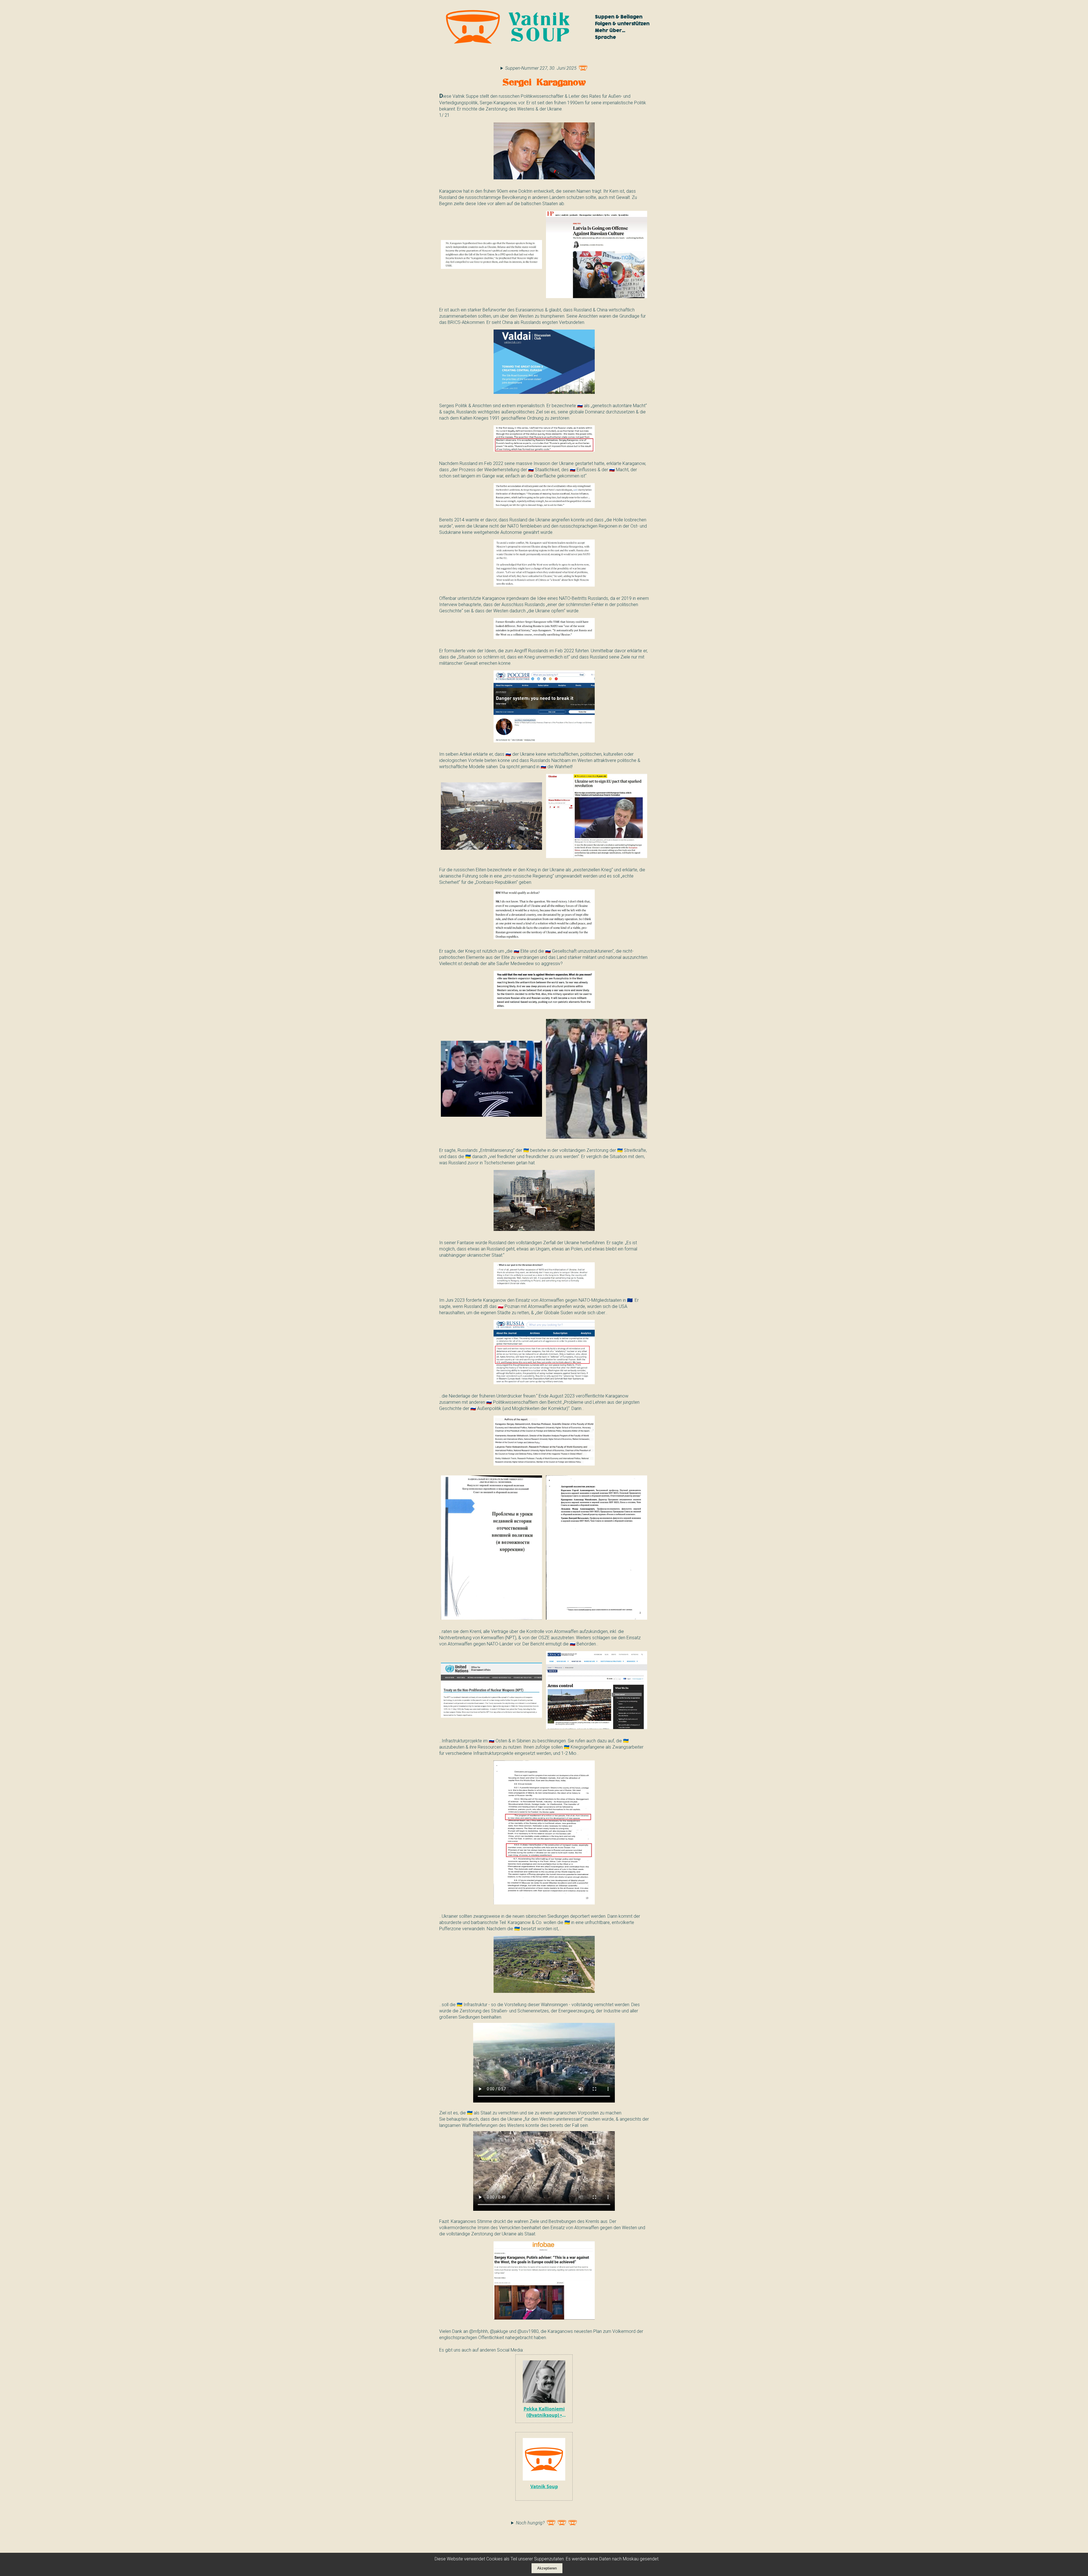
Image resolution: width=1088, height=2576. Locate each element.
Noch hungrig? (530, 2523)
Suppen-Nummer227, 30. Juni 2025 (541, 68)
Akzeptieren (547, 2568)
